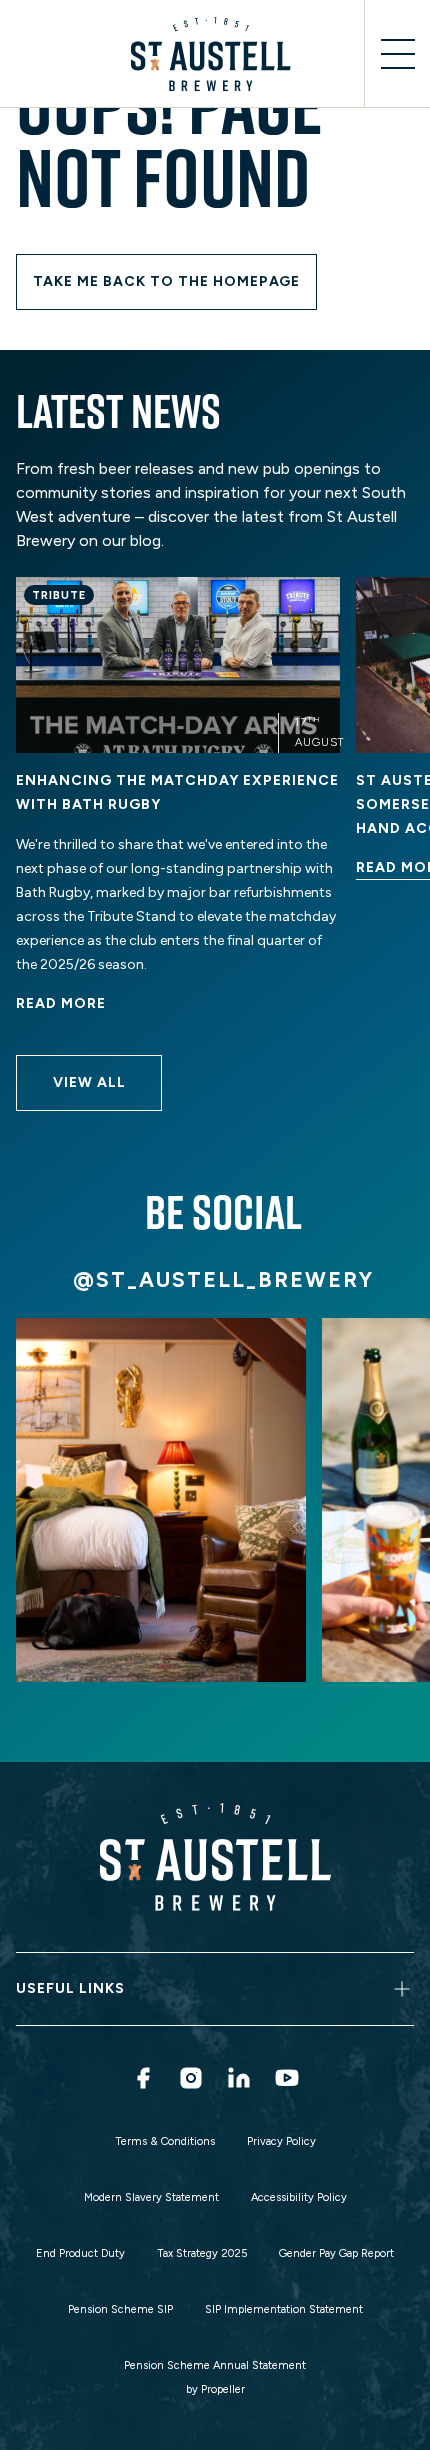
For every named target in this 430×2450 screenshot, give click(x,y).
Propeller (223, 2389)
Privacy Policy (281, 2141)
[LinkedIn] (239, 2078)
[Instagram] (191, 2078)
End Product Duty (80, 2253)
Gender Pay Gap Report (336, 2253)
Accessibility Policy (299, 2197)
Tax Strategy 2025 (202, 2253)
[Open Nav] (397, 54)
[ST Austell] (215, 54)
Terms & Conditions (165, 2141)
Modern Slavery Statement (151, 2197)
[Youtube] (287, 2078)
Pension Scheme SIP (120, 2309)
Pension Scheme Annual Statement (215, 2365)
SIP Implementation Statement (284, 2309)
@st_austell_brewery (223, 1279)
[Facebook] (143, 2078)
